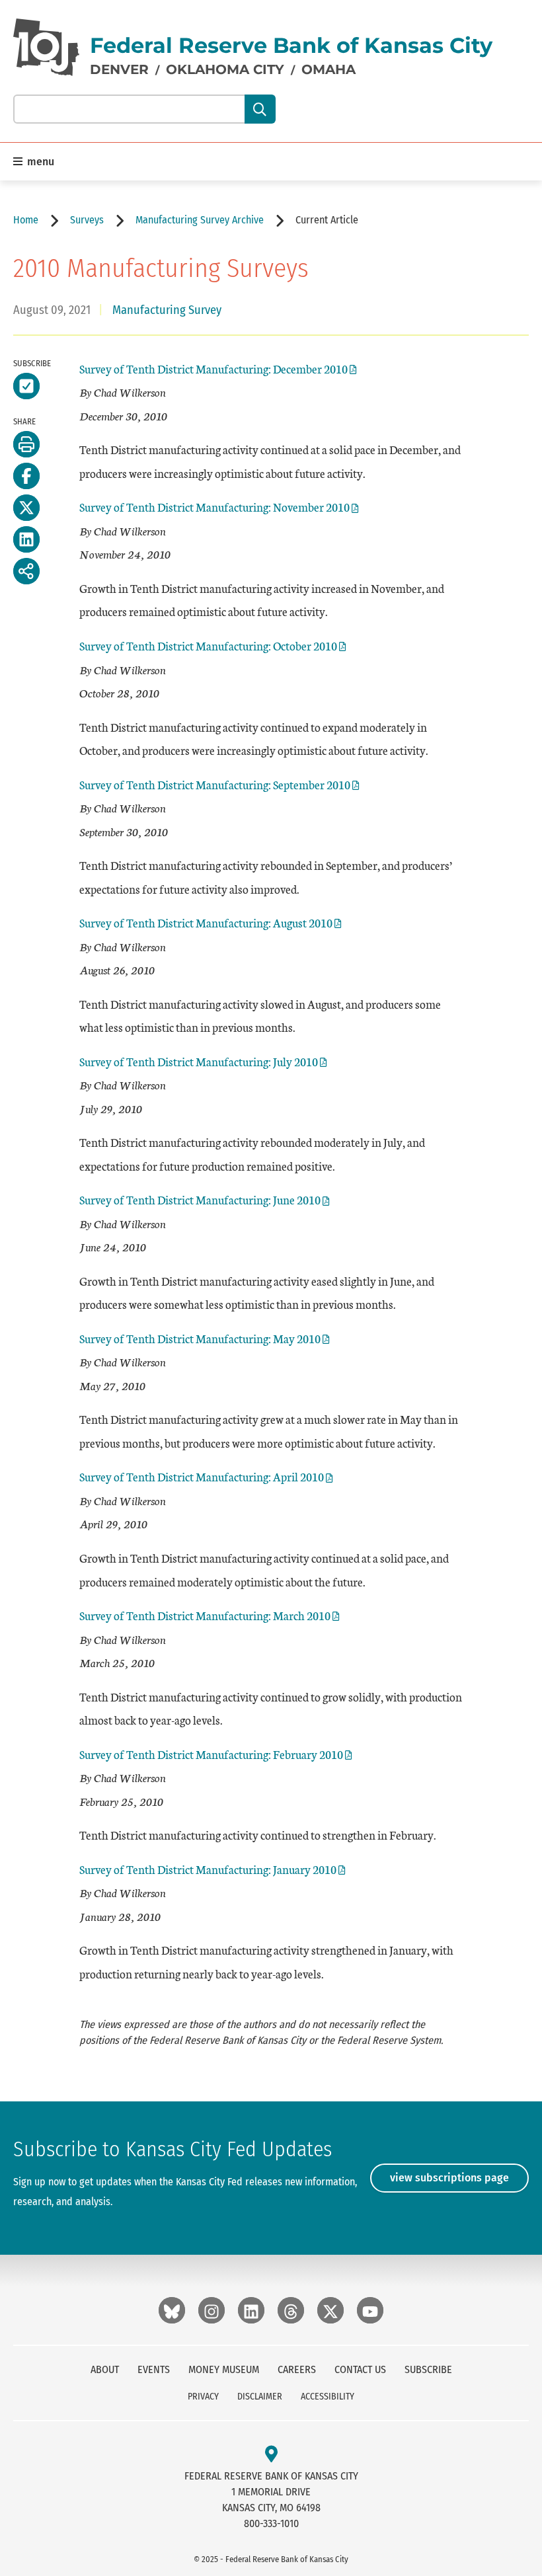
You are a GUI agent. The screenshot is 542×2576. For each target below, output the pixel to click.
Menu (39, 162)
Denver (119, 69)
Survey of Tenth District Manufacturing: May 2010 (200, 1338)
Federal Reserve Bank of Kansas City (291, 45)
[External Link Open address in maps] (271, 2455)
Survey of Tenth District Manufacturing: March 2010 (205, 1615)
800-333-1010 (271, 2523)
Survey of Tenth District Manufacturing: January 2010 (208, 1869)
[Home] (46, 47)
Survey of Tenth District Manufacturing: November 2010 (214, 507)
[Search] (260, 109)
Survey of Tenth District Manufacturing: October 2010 (208, 645)
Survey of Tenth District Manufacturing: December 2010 (213, 369)
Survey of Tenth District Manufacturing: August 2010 (206, 922)
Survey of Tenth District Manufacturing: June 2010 (200, 1199)
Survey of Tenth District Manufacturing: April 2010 (202, 1476)
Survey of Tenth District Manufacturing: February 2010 (211, 1754)
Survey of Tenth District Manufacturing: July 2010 (199, 1061)
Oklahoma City (225, 69)
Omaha (329, 69)
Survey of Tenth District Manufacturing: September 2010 (215, 784)
